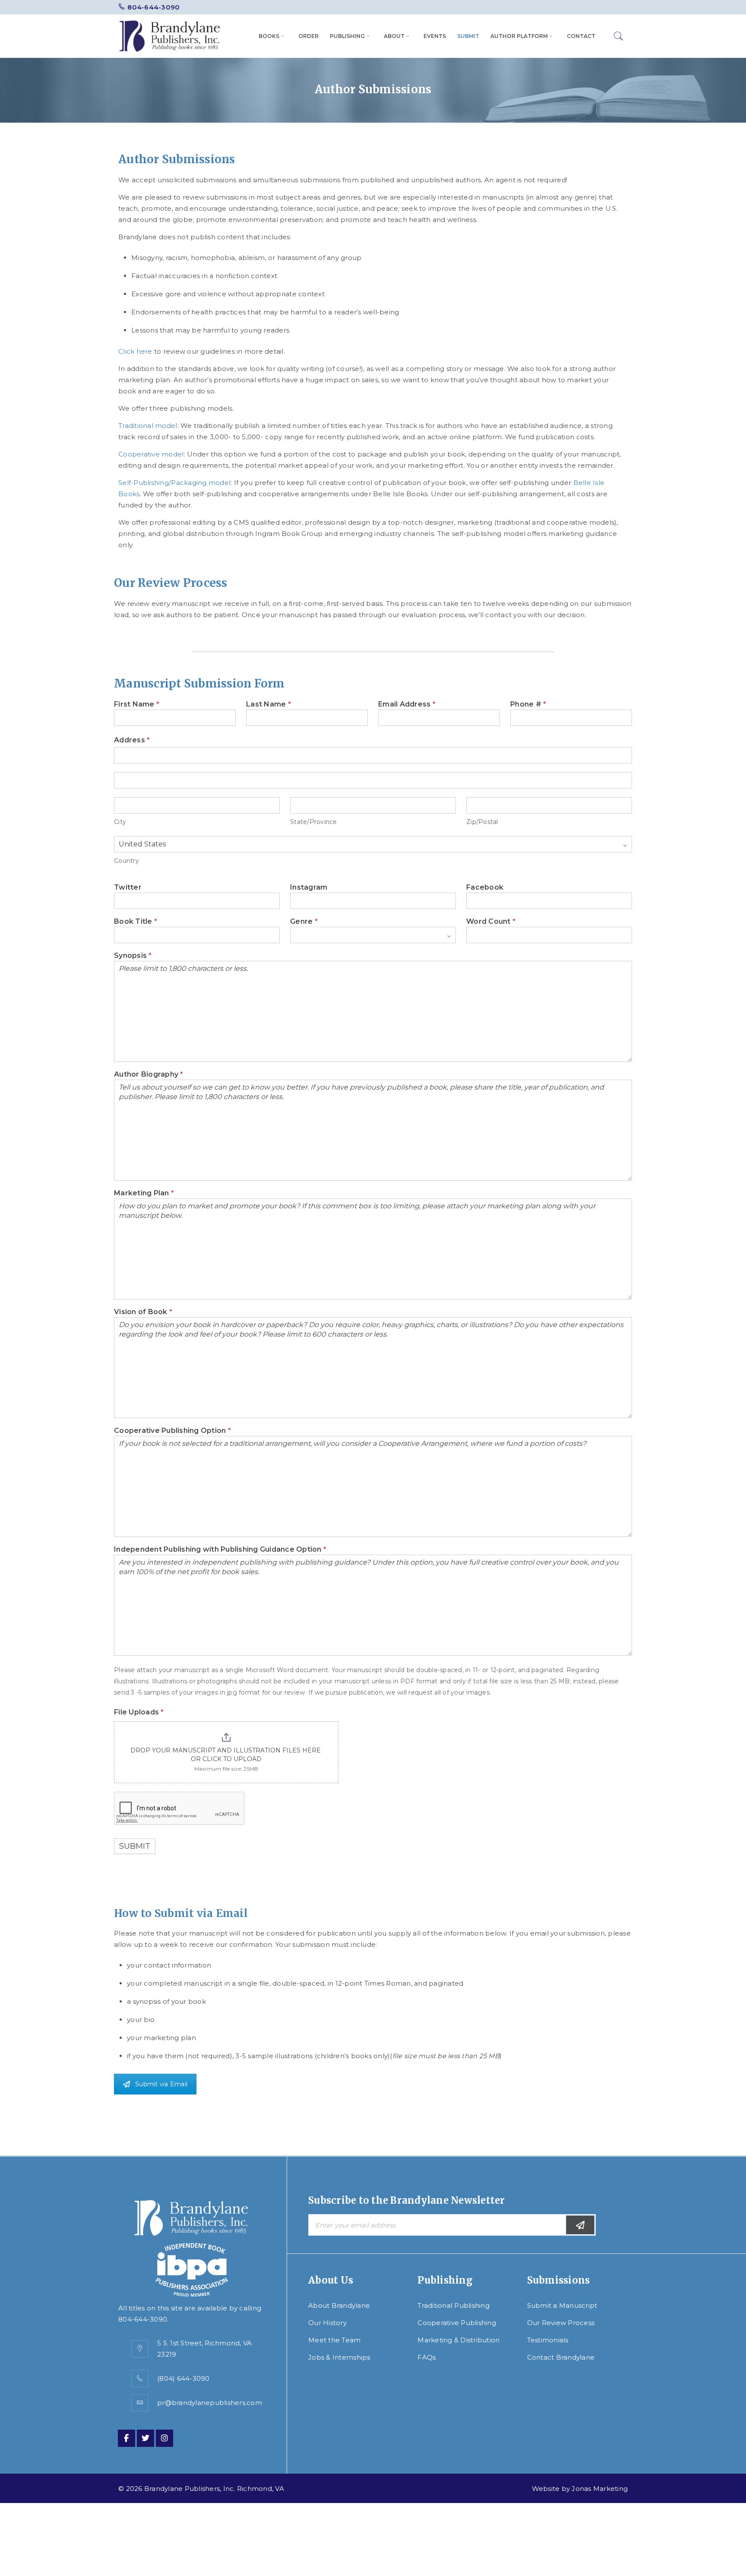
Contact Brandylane (561, 2357)
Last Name (269, 704)
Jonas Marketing (600, 2489)
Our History (327, 2323)
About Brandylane (339, 2305)
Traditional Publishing (454, 2305)
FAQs (427, 2357)
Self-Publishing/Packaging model (174, 483)
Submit (135, 1846)
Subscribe (580, 2225)
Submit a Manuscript (562, 2305)
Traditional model (148, 426)
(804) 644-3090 (183, 2378)
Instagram (309, 887)
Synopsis (133, 956)
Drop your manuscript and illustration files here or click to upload (226, 1755)
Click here (135, 351)
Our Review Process (561, 2323)
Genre (304, 922)
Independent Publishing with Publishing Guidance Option (220, 1549)
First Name (137, 704)
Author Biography (149, 1074)
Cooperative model (151, 454)
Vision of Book (143, 1312)
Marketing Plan (144, 1193)
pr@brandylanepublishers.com (210, 2403)
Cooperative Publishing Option (172, 1431)
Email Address (407, 704)
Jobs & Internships (339, 2357)
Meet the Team (334, 2340)
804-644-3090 (153, 7)
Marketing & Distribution (458, 2340)
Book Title (136, 922)
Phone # (528, 704)
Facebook (485, 887)
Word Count (491, 922)
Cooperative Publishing (457, 2323)
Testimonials (548, 2340)
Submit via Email (161, 2084)
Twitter (128, 887)
